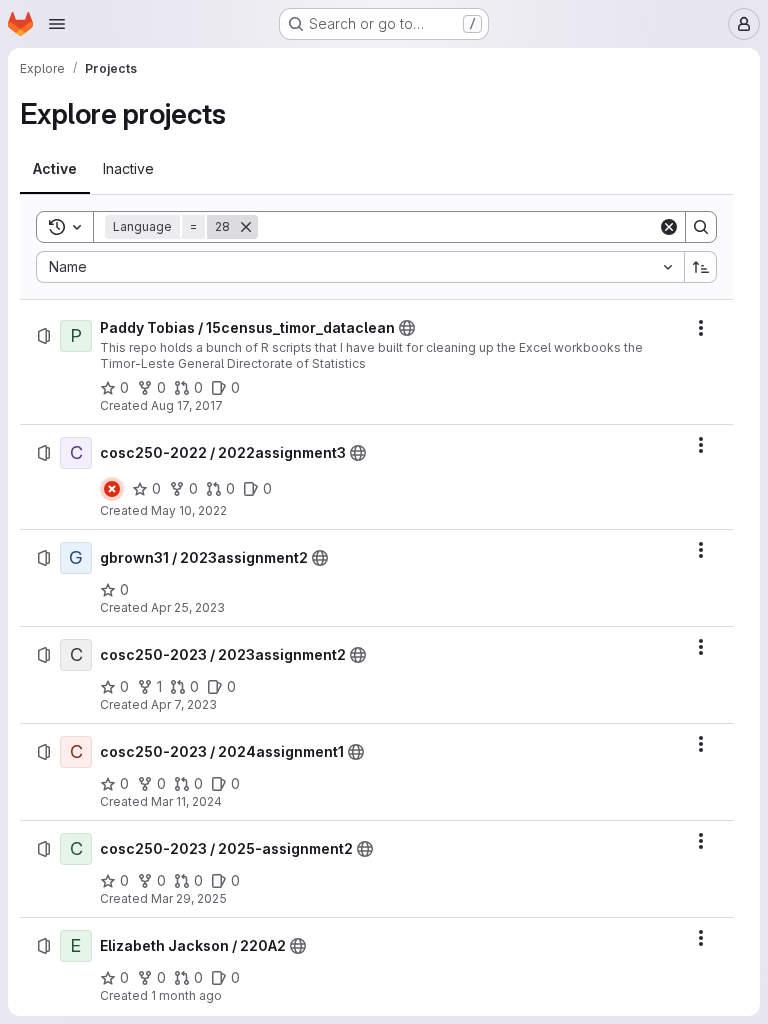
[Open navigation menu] (57, 24)
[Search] (701, 227)
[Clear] (669, 227)
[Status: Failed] (112, 489)
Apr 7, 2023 (184, 704)
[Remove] (246, 227)
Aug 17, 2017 (187, 405)
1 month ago (186, 995)
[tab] (55, 169)
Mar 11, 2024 (186, 801)
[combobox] (360, 267)
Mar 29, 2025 (189, 898)
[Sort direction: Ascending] (701, 267)
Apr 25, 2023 (188, 607)
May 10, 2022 (189, 510)
